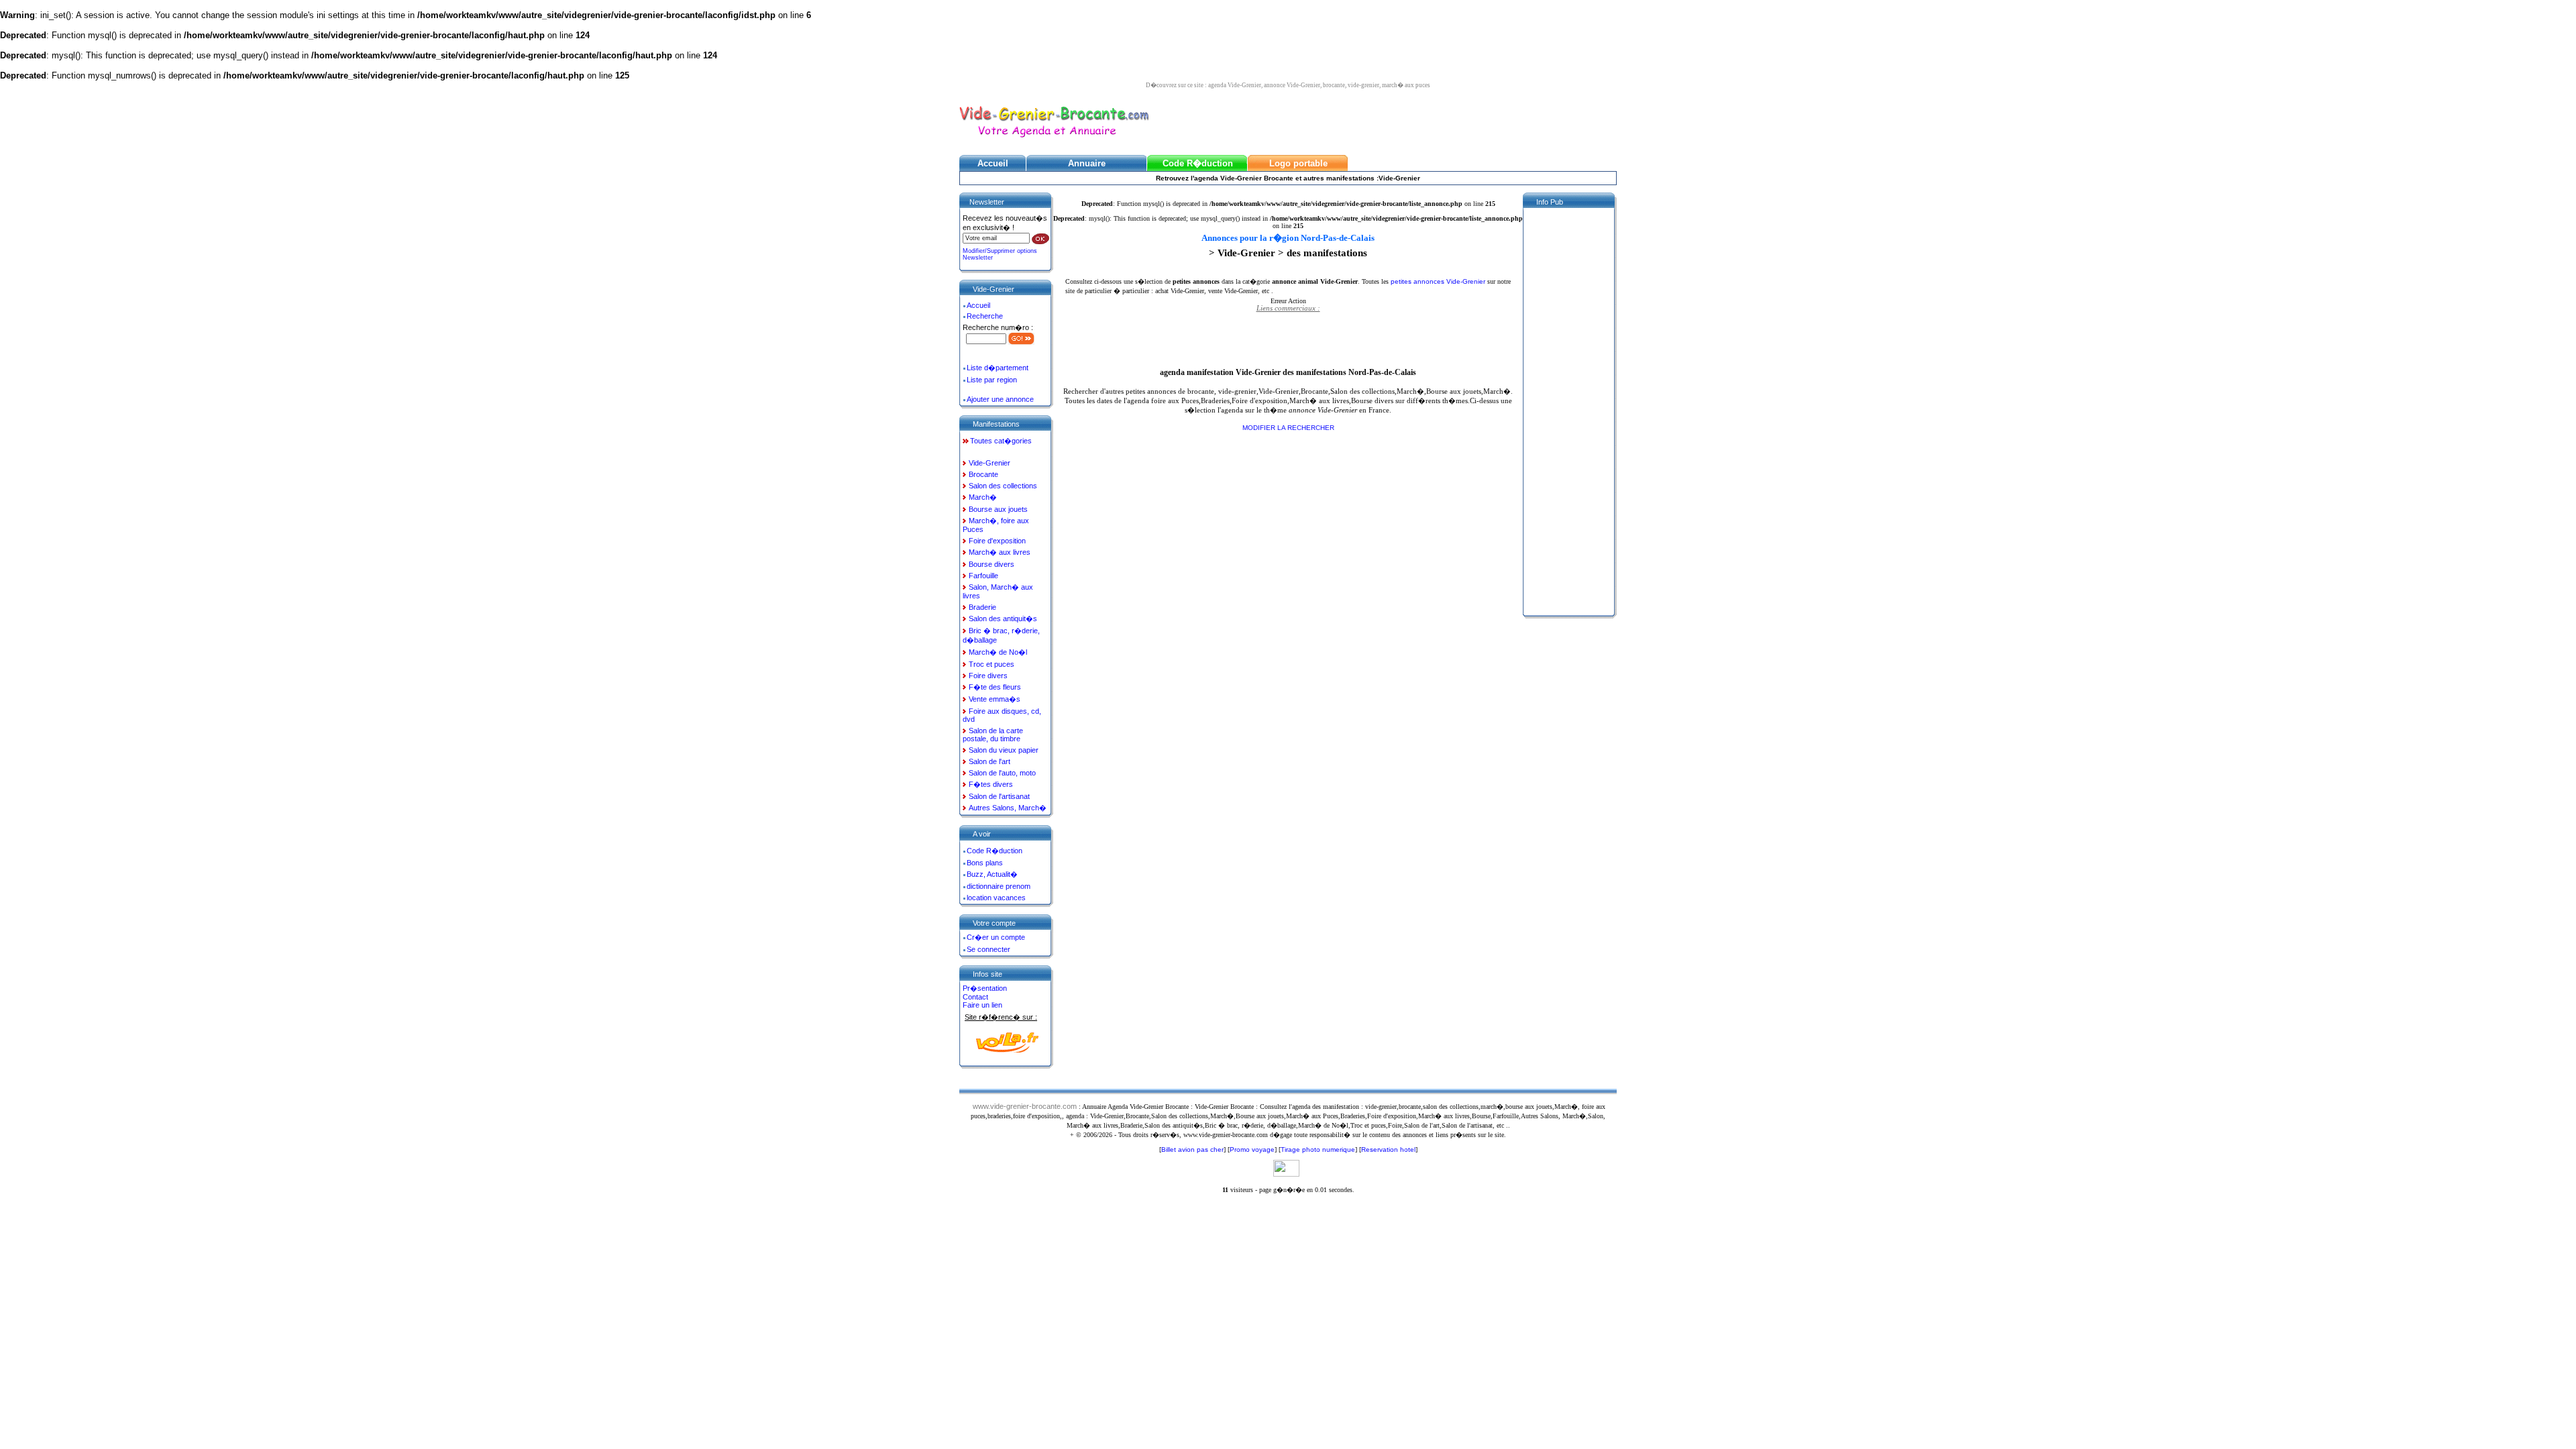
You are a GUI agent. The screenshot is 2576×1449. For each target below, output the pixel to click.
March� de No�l (998, 652)
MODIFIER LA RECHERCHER (1288, 428)
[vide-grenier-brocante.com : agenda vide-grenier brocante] (1054, 139)
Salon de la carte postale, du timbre (993, 735)
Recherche (985, 316)
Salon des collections (1003, 486)
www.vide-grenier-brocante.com (1025, 1106)
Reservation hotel (1388, 1149)
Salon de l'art (989, 761)
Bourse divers (991, 564)
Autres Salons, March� (1008, 808)
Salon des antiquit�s (1003, 619)
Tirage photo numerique (1318, 1149)
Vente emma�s (995, 699)
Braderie (982, 607)
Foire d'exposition (997, 541)
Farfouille (983, 576)
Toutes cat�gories (1001, 441)
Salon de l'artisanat (999, 796)
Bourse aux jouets (998, 509)
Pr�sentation (985, 988)
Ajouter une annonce (1000, 399)
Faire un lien (982, 1005)
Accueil (978, 305)
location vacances (996, 898)
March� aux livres (1000, 552)
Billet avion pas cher (1192, 1149)
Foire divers (988, 676)
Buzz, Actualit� (992, 874)
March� (983, 497)
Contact (975, 997)
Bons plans (985, 863)
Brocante (983, 474)
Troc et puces (991, 664)
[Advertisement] (1288, 339)
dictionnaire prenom (999, 886)
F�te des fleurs (995, 687)
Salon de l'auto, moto (1002, 773)
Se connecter (988, 949)
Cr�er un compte (996, 937)
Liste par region (992, 380)
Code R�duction (995, 851)
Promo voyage (1252, 1149)
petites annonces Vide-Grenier (1438, 281)
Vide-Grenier (989, 463)
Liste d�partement (998, 368)
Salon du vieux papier (1004, 750)
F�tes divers (991, 784)
